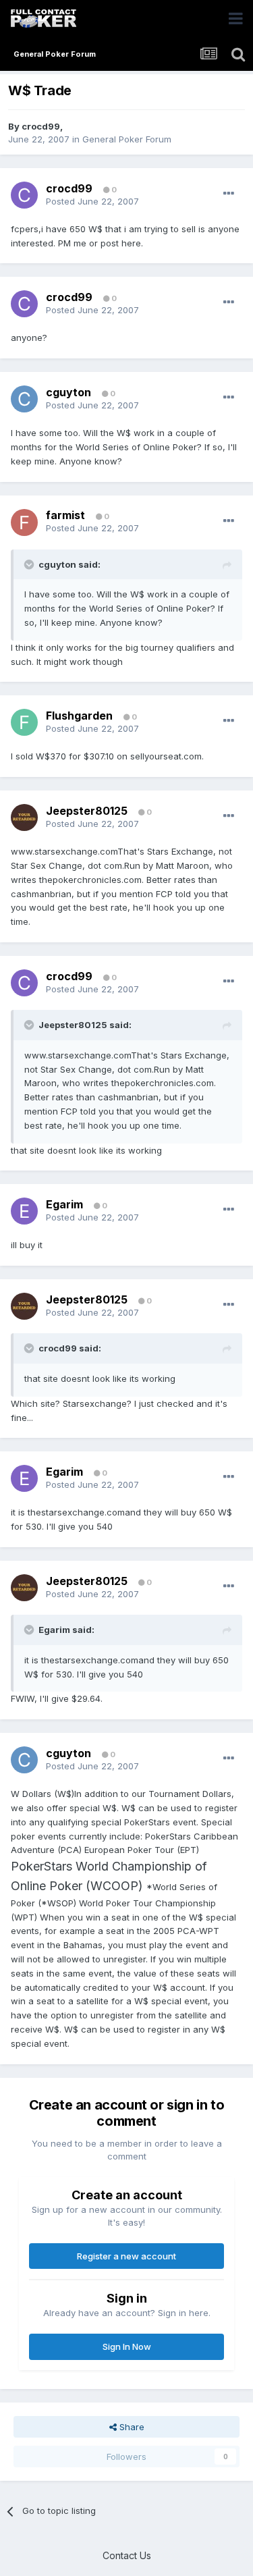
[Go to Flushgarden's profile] (24, 722)
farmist (65, 515)
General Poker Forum (127, 139)
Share (131, 2427)
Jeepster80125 (87, 811)
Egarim (64, 1204)
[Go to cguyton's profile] (24, 399)
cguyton (68, 392)
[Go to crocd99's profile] (24, 195)
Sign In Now (127, 2346)
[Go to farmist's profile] (24, 522)
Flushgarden (79, 716)
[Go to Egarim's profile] (24, 1211)
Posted (92, 201)
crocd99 (41, 126)
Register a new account (126, 2256)
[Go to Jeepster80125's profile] (24, 817)
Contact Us (127, 2555)
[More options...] (229, 194)
